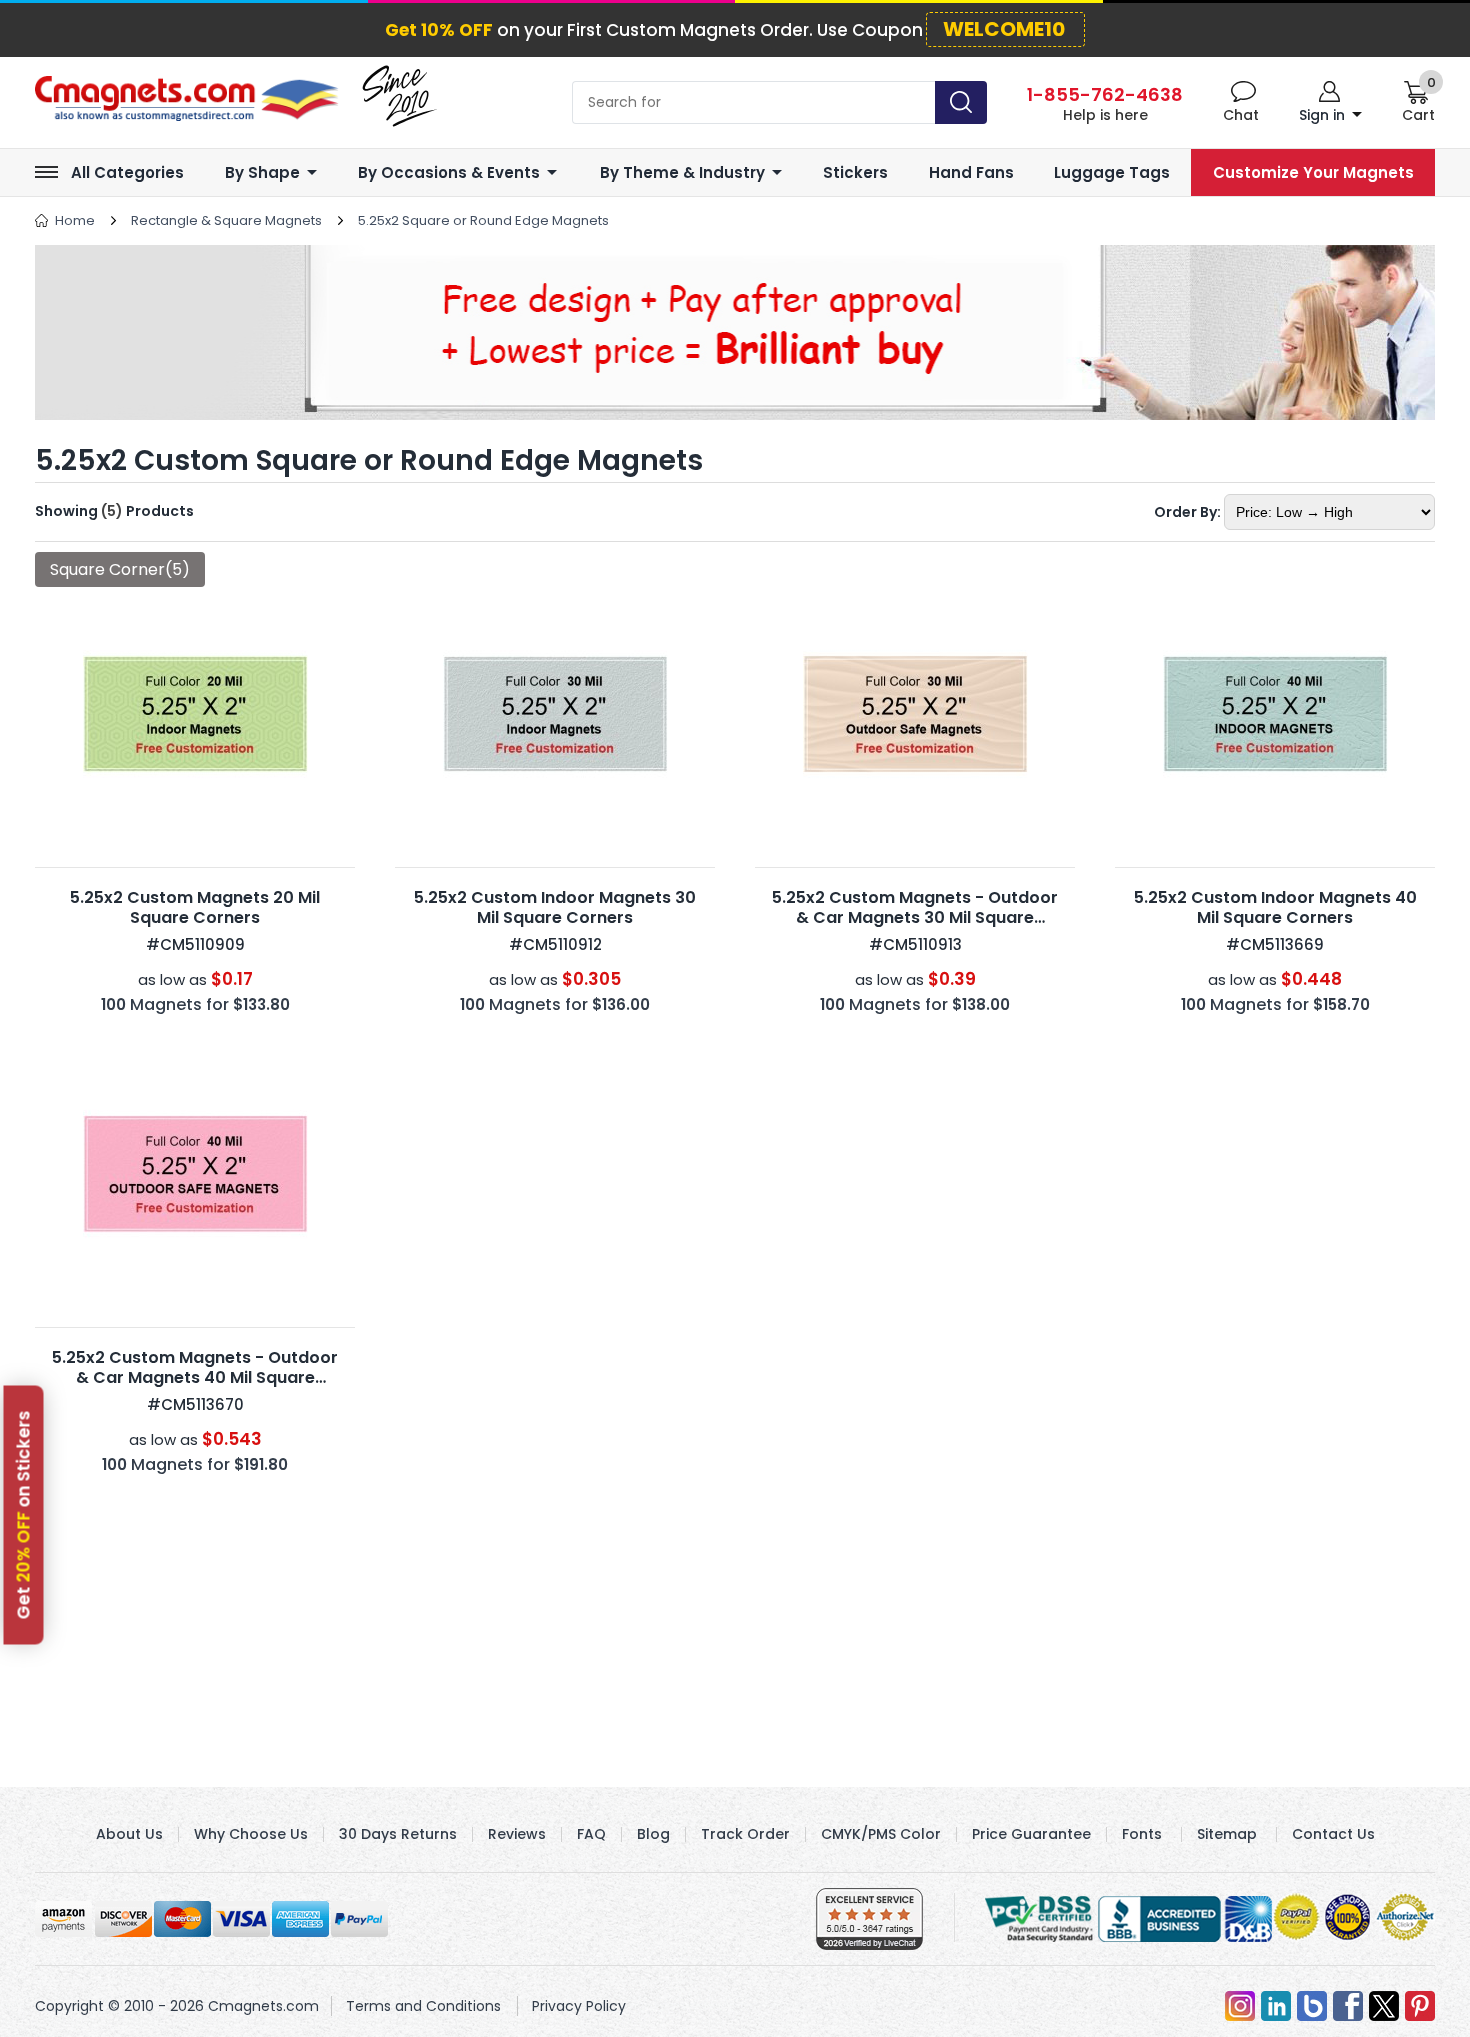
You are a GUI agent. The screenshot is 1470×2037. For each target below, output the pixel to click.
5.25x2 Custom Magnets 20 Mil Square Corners (195, 907)
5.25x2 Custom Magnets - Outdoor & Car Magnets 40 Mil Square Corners (195, 1377)
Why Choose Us (251, 1834)
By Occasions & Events (449, 172)
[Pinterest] (1420, 2006)
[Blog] (1312, 2006)
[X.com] (1384, 2006)
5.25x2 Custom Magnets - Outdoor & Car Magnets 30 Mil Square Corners (915, 917)
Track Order (745, 1834)
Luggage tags (1112, 172)
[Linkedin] (1276, 2006)
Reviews (517, 1834)
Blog (653, 1834)
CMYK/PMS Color (881, 1834)
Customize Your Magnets (1313, 172)
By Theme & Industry (682, 172)
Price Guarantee (1031, 1834)
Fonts (1142, 1834)
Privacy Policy (579, 2006)
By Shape (262, 172)
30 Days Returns (398, 1834)
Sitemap (1227, 1834)
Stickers (855, 172)
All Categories (127, 172)
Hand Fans (971, 172)
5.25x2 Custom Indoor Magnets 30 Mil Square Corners (555, 907)
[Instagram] (1240, 2006)
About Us (129, 1834)
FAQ (591, 1834)
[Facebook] (1348, 2006)
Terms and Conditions (423, 2006)
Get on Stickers (24, 1514)
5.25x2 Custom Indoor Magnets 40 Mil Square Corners (1275, 907)
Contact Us (1333, 1834)
